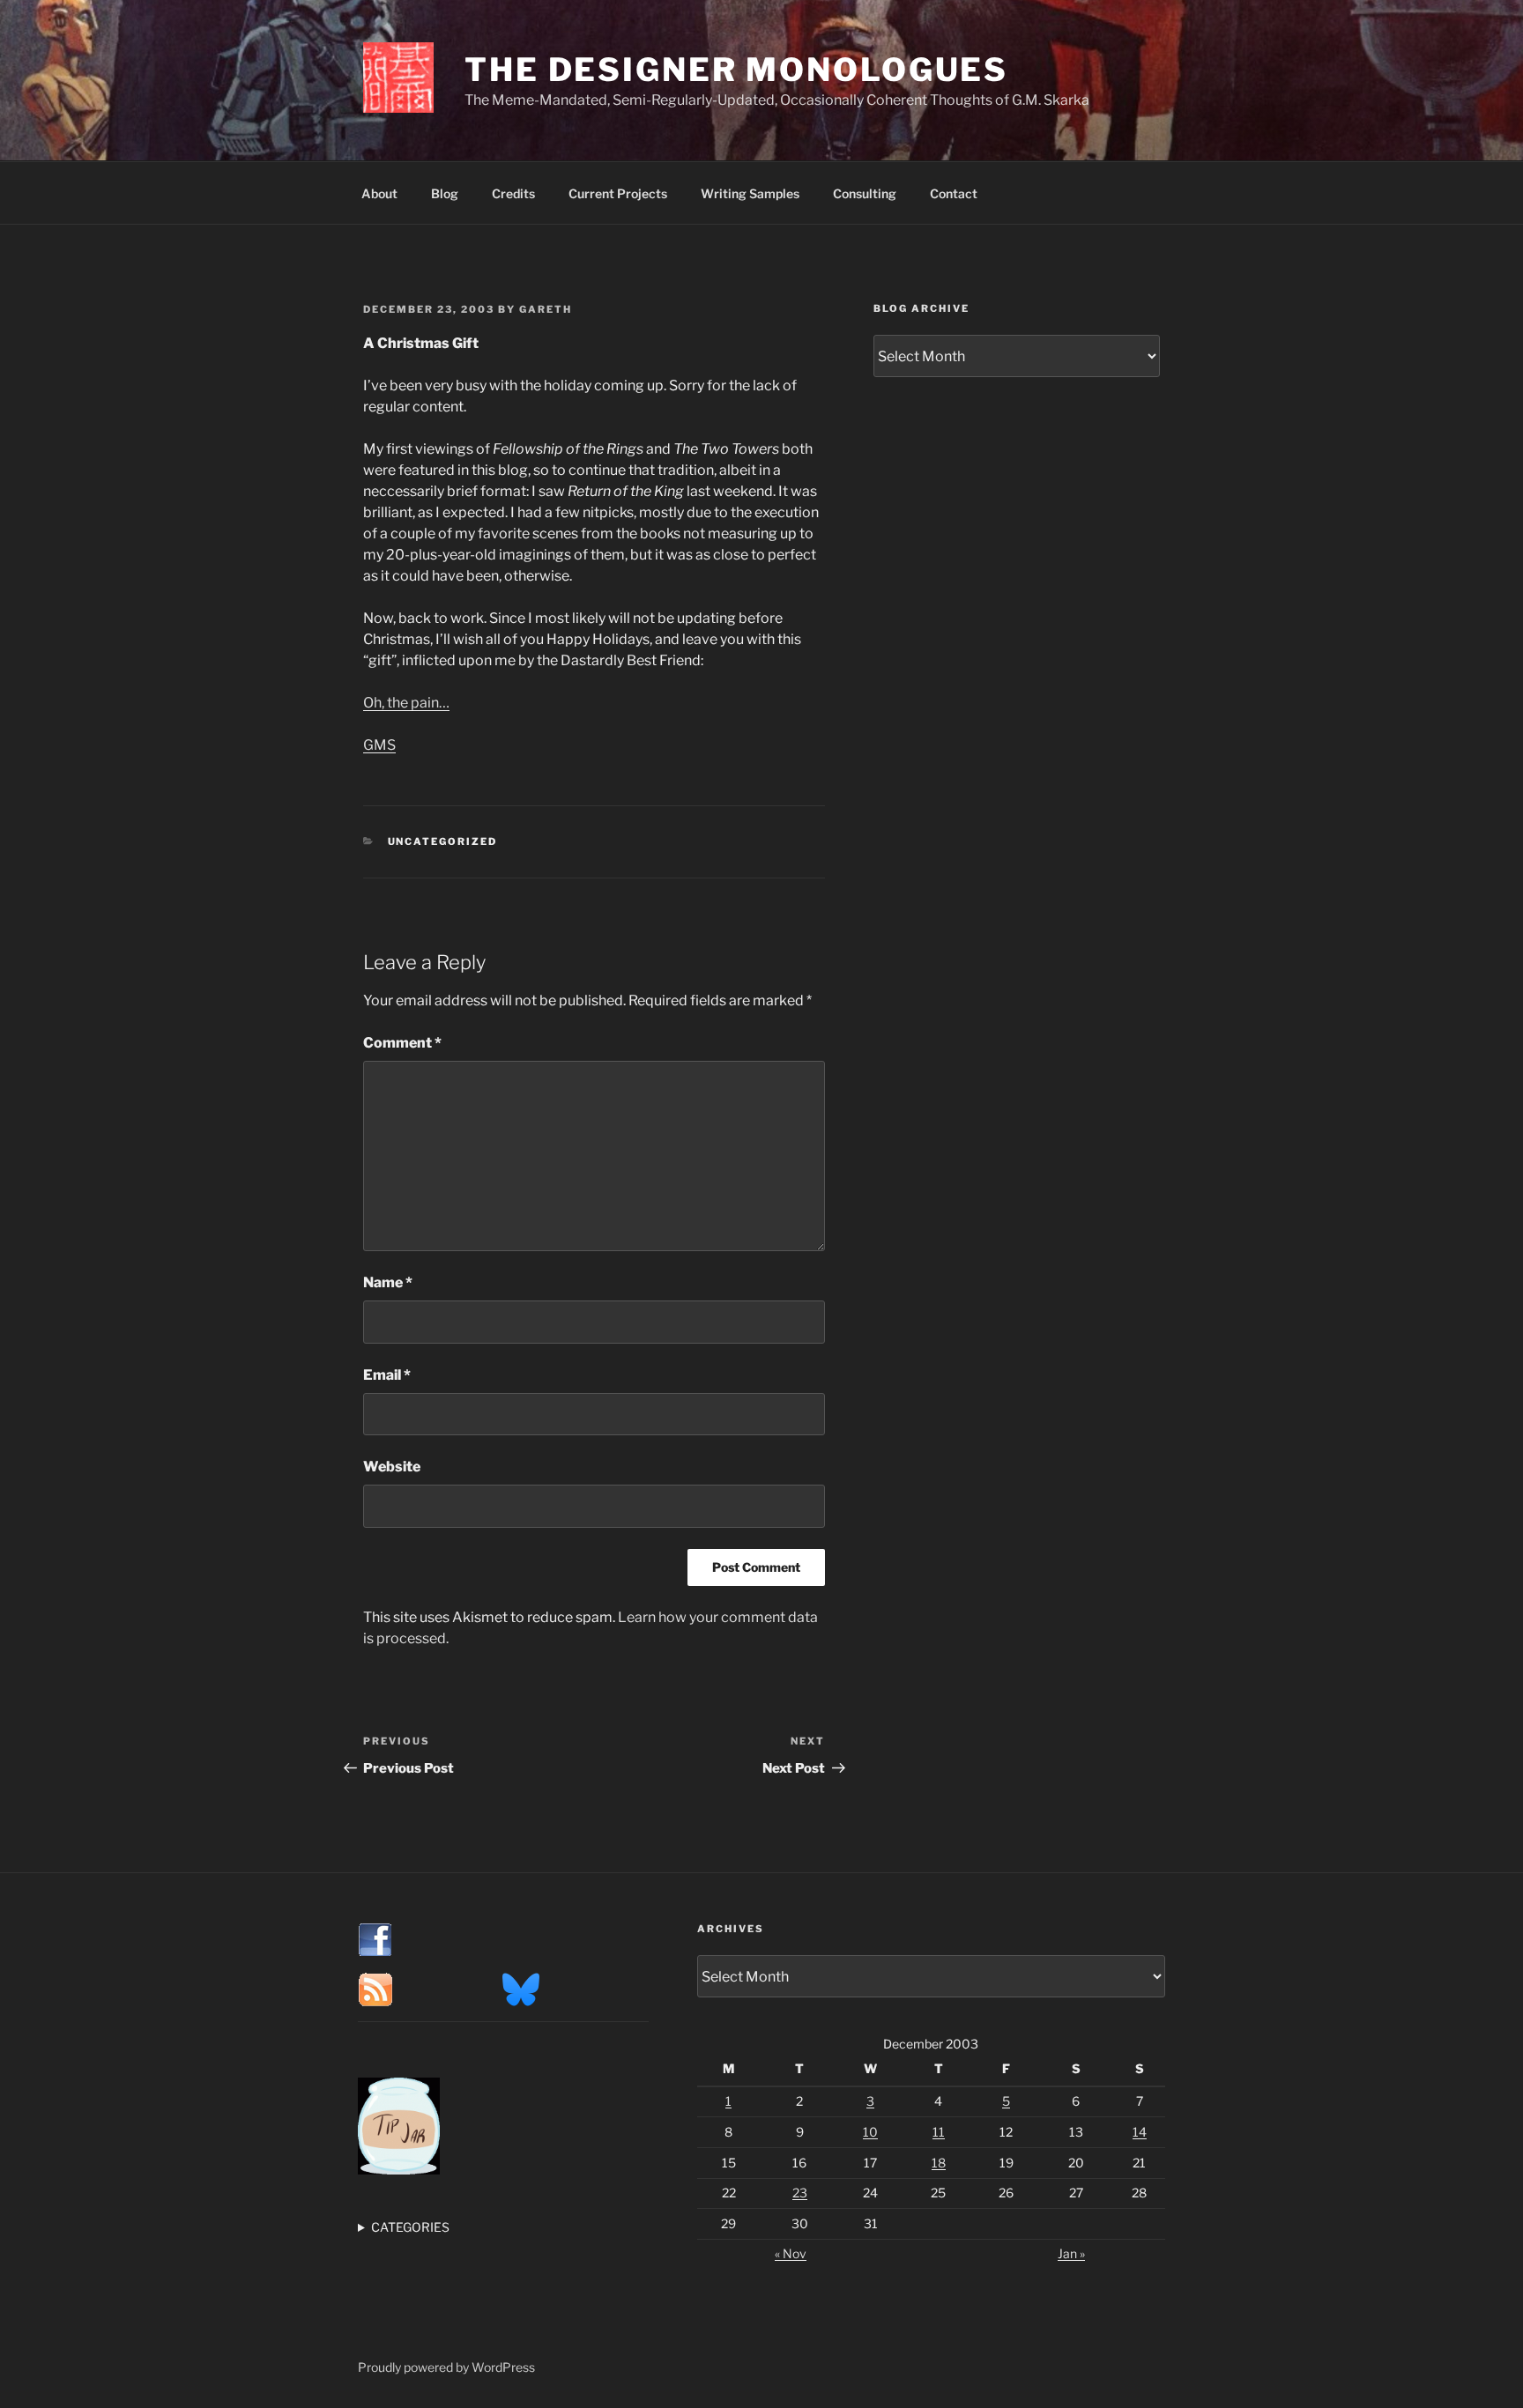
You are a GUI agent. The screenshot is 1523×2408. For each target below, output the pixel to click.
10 (870, 2132)
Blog (445, 193)
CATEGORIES (410, 2227)
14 (1140, 2132)
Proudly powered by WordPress (446, 2367)
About (379, 193)
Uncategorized (443, 841)
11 (939, 2132)
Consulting (865, 193)
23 (800, 2193)
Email (387, 1375)
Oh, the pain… (406, 703)
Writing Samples (750, 193)
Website (392, 1467)
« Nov (791, 2253)
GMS (379, 745)
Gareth (546, 309)
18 (939, 2163)
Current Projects (618, 193)
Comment (402, 1043)
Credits (513, 193)
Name (388, 1282)
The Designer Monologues (736, 70)
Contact (954, 193)
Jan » (1071, 2253)
